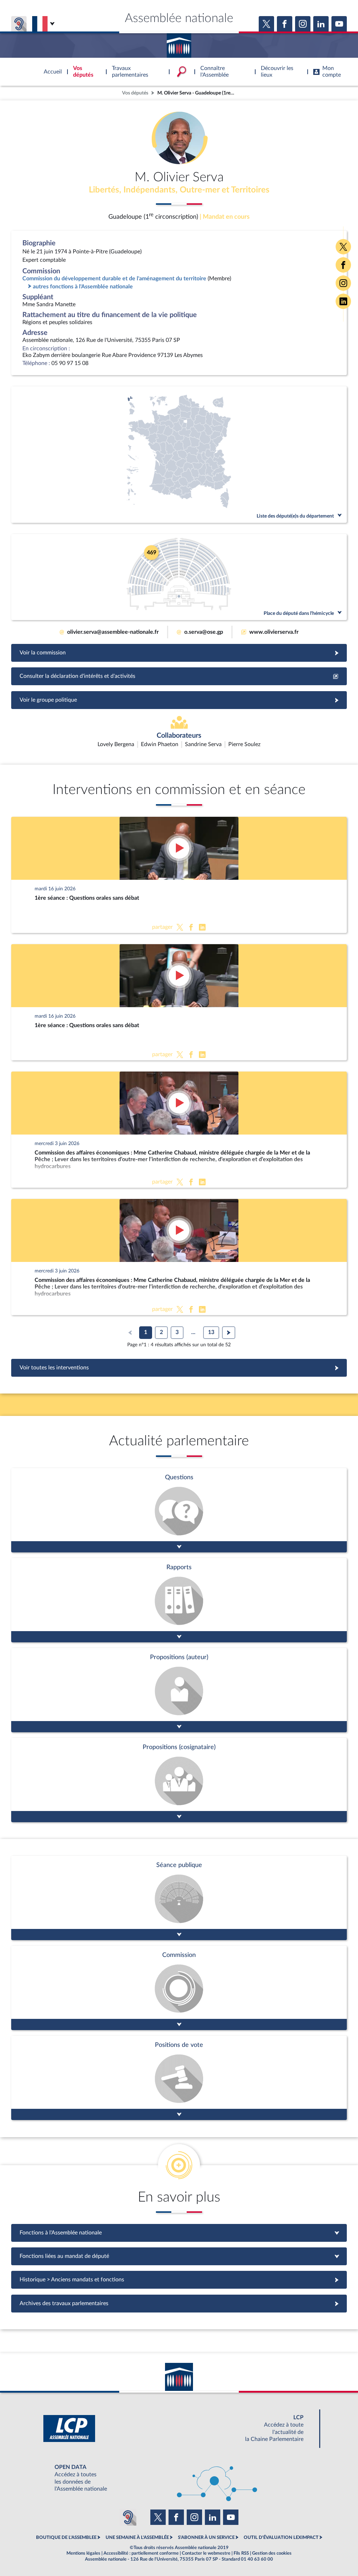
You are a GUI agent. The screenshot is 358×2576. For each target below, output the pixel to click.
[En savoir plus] (179, 1690)
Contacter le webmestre (206, 2553)
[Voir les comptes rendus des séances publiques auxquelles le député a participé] (179, 1898)
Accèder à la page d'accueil (179, 43)
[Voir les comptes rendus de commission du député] (179, 1988)
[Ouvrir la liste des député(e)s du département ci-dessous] (179, 455)
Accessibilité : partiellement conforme (141, 2553)
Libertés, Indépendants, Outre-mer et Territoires (179, 190)
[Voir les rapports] (179, 1600)
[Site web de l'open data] (179, 2478)
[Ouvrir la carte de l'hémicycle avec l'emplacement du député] (179, 577)
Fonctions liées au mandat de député (179, 2256)
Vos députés (135, 93)
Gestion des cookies (272, 2553)
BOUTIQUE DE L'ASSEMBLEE (66, 2538)
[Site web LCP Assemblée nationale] (179, 2428)
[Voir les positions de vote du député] (179, 2078)
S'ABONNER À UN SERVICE (206, 2538)
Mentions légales (83, 2553)
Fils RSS (241, 2553)
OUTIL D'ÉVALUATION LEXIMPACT (281, 2538)
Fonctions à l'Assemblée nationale (179, 2233)
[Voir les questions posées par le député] (179, 1510)
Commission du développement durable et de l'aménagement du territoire (114, 279)
